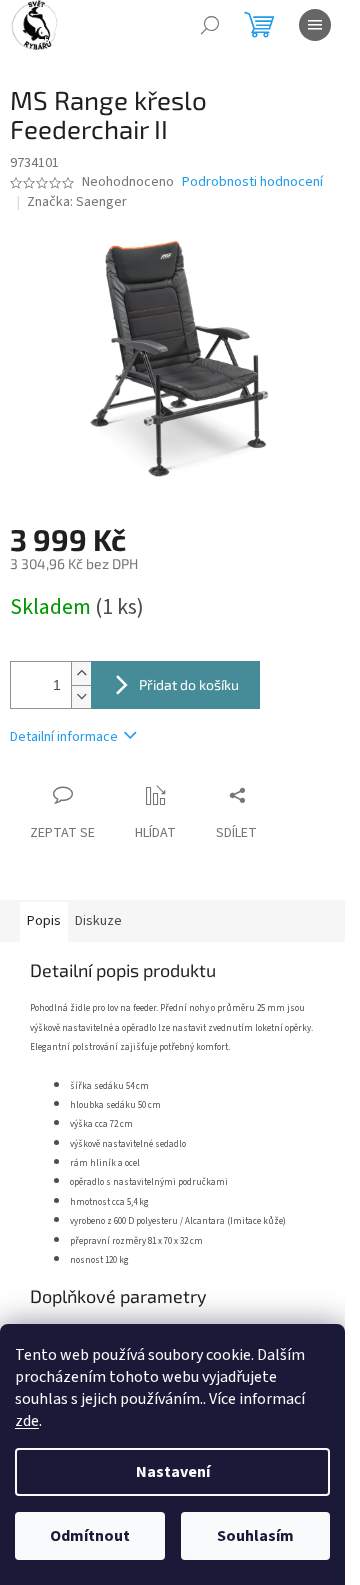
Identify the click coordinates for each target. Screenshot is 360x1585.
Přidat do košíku (189, 684)
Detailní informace (64, 737)
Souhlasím (255, 1536)
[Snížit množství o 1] (81, 696)
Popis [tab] (44, 921)
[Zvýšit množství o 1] (81, 673)
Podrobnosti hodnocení (252, 182)
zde (27, 1421)
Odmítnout (90, 1536)
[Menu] (315, 25)
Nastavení (173, 1472)
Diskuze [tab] (98, 921)
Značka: (77, 202)
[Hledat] (210, 25)
